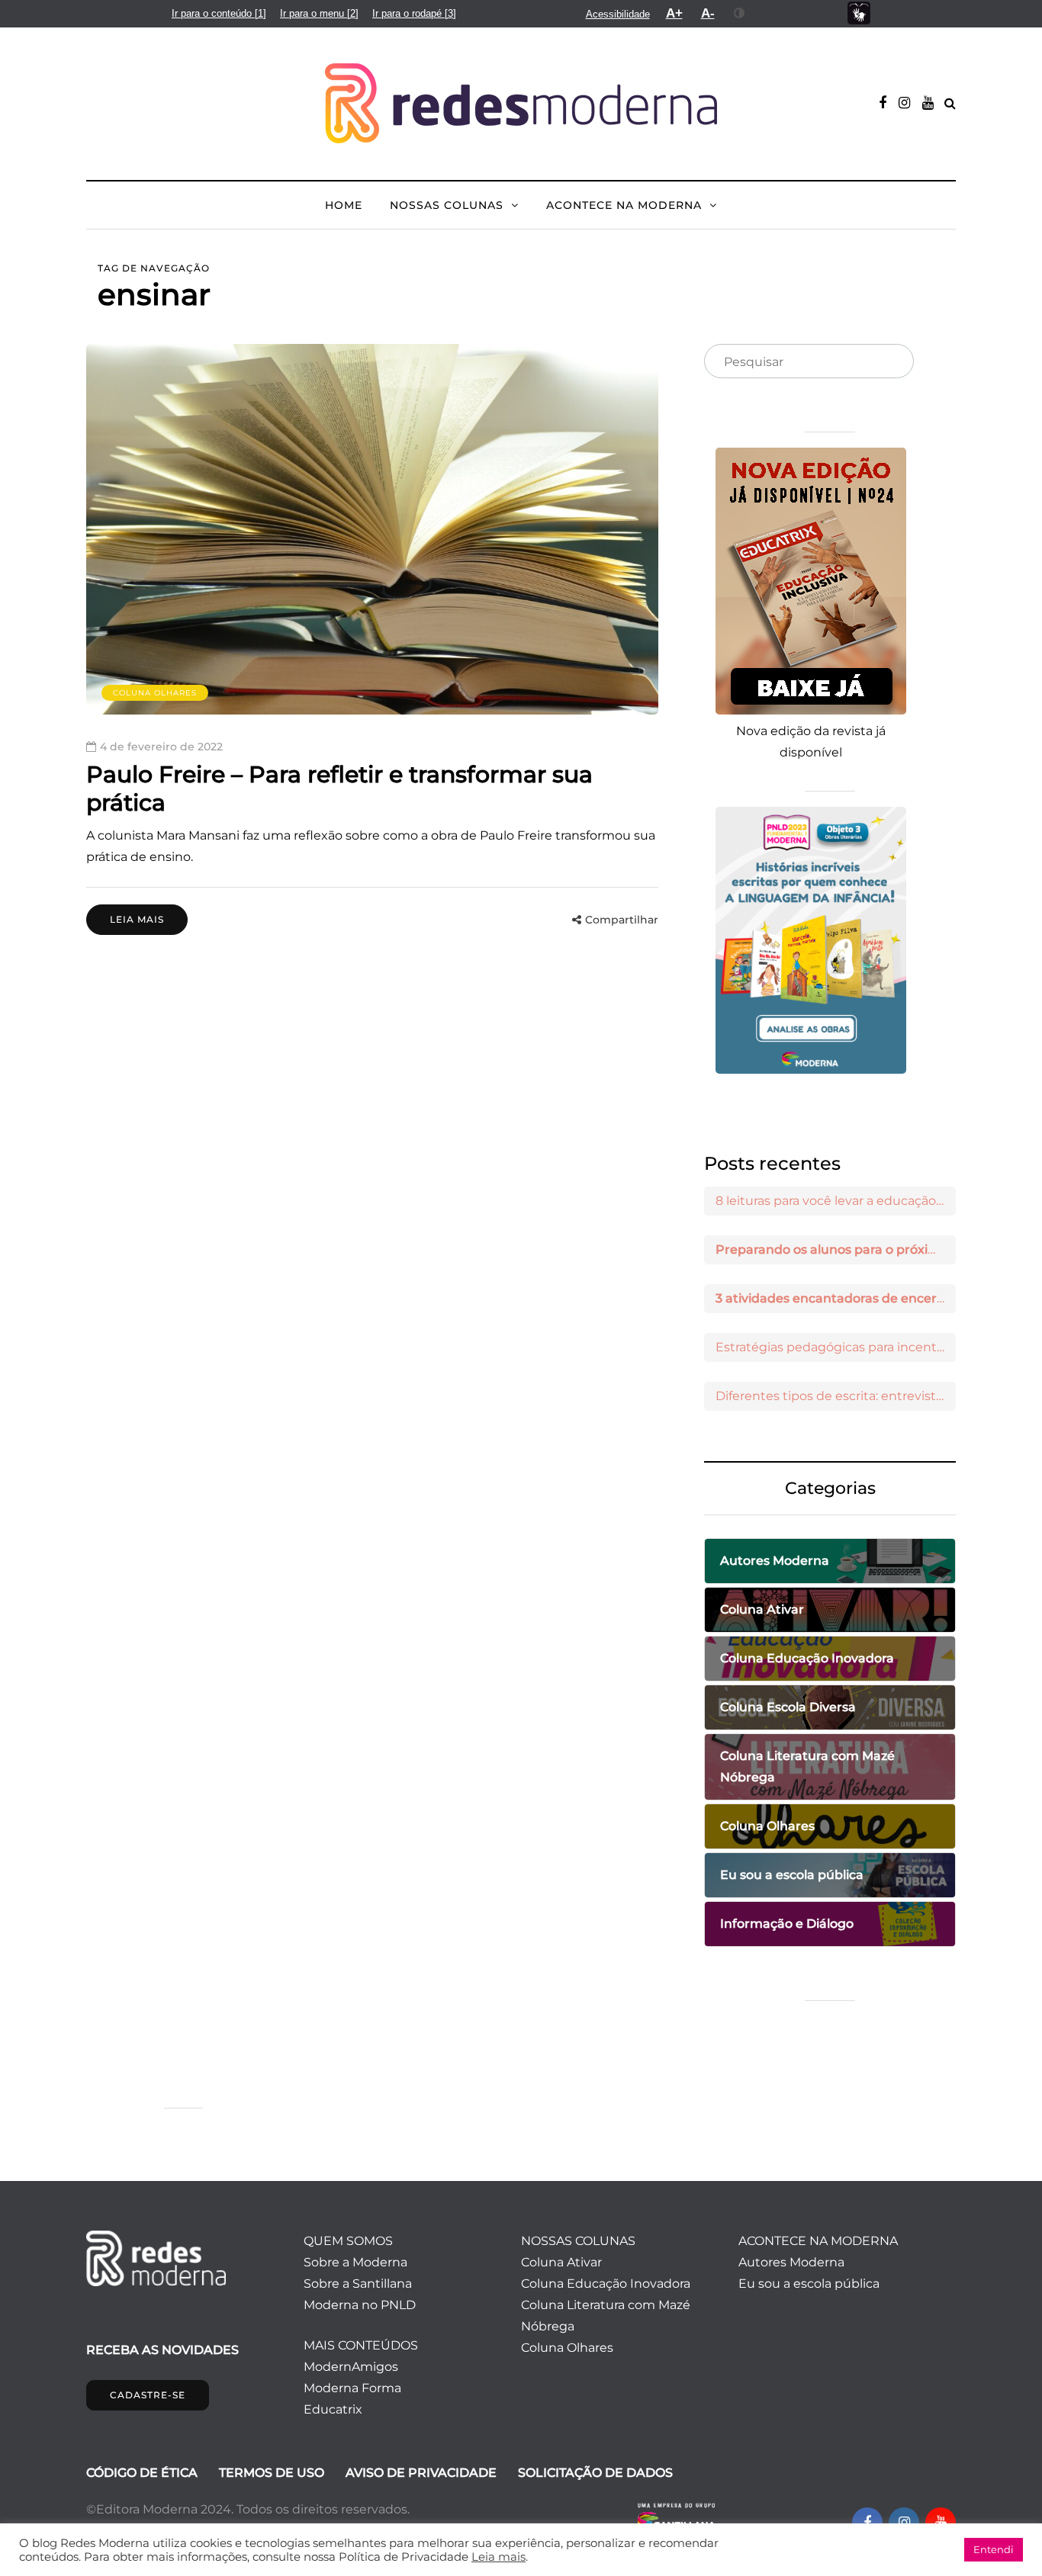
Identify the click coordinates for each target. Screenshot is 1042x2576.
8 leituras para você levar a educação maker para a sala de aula (836, 1201)
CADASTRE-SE (148, 2395)
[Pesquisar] (889, 362)
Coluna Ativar (561, 2262)
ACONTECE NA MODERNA (624, 205)
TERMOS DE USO (272, 2473)
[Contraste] (740, 13)
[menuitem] (219, 13)
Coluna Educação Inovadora (606, 2284)
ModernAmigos (351, 2367)
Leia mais (137, 919)
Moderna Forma (352, 2388)
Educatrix (333, 2409)
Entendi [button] (994, 2549)
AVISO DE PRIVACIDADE (421, 2473)
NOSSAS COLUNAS (447, 205)
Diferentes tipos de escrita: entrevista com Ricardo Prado (836, 1396)
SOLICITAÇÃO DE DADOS (595, 2473)
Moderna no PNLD (360, 2305)
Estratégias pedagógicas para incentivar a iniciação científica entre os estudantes (836, 1347)
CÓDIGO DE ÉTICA (142, 2473)
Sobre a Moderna (355, 2262)
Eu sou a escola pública (809, 2284)
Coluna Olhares (155, 693)
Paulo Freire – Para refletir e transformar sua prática (339, 789)
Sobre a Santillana (358, 2284)
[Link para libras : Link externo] (859, 13)
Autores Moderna (791, 2262)
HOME (344, 205)
